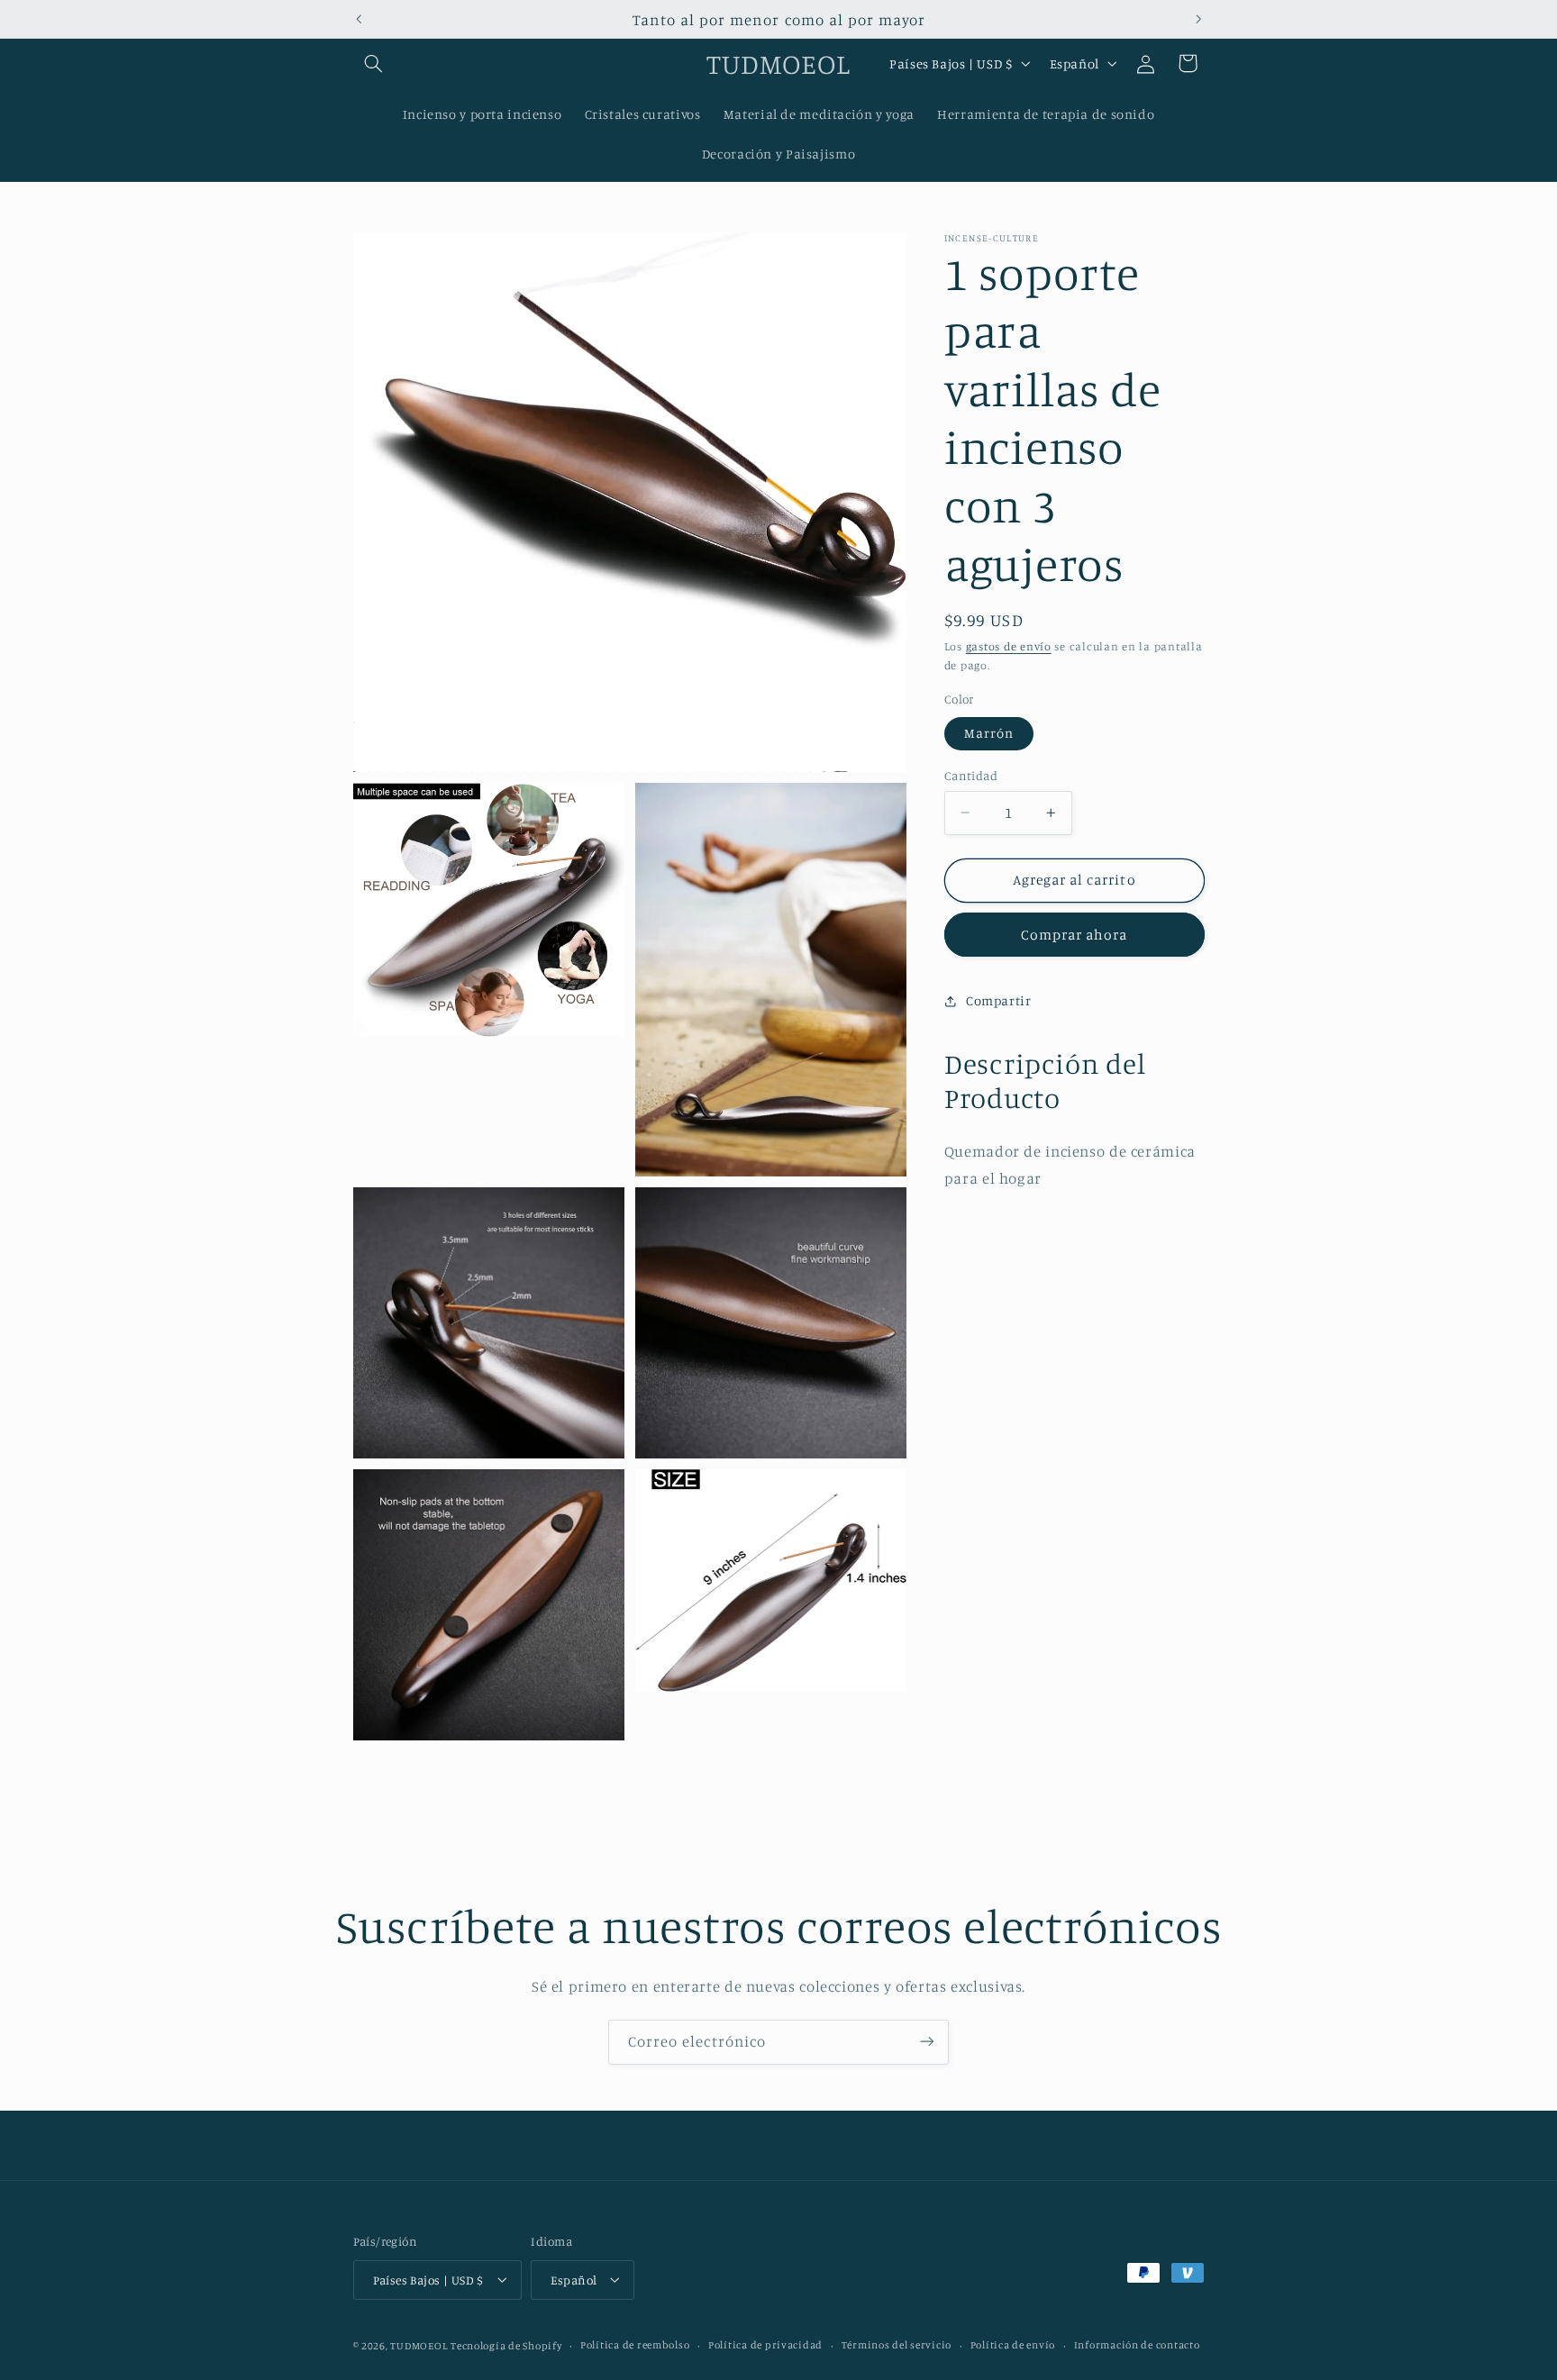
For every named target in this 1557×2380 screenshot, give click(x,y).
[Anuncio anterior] (359, 19)
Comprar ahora (1074, 934)
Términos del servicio (897, 2345)
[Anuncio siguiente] (1198, 19)
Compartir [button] (999, 1000)
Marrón (989, 733)
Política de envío (1013, 2345)
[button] (374, 63)
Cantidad (971, 776)
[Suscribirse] (927, 2042)
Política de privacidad (765, 2345)
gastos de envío (1009, 646)
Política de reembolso (635, 2345)
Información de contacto (1137, 2345)
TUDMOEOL (419, 2345)
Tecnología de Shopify (506, 2345)
